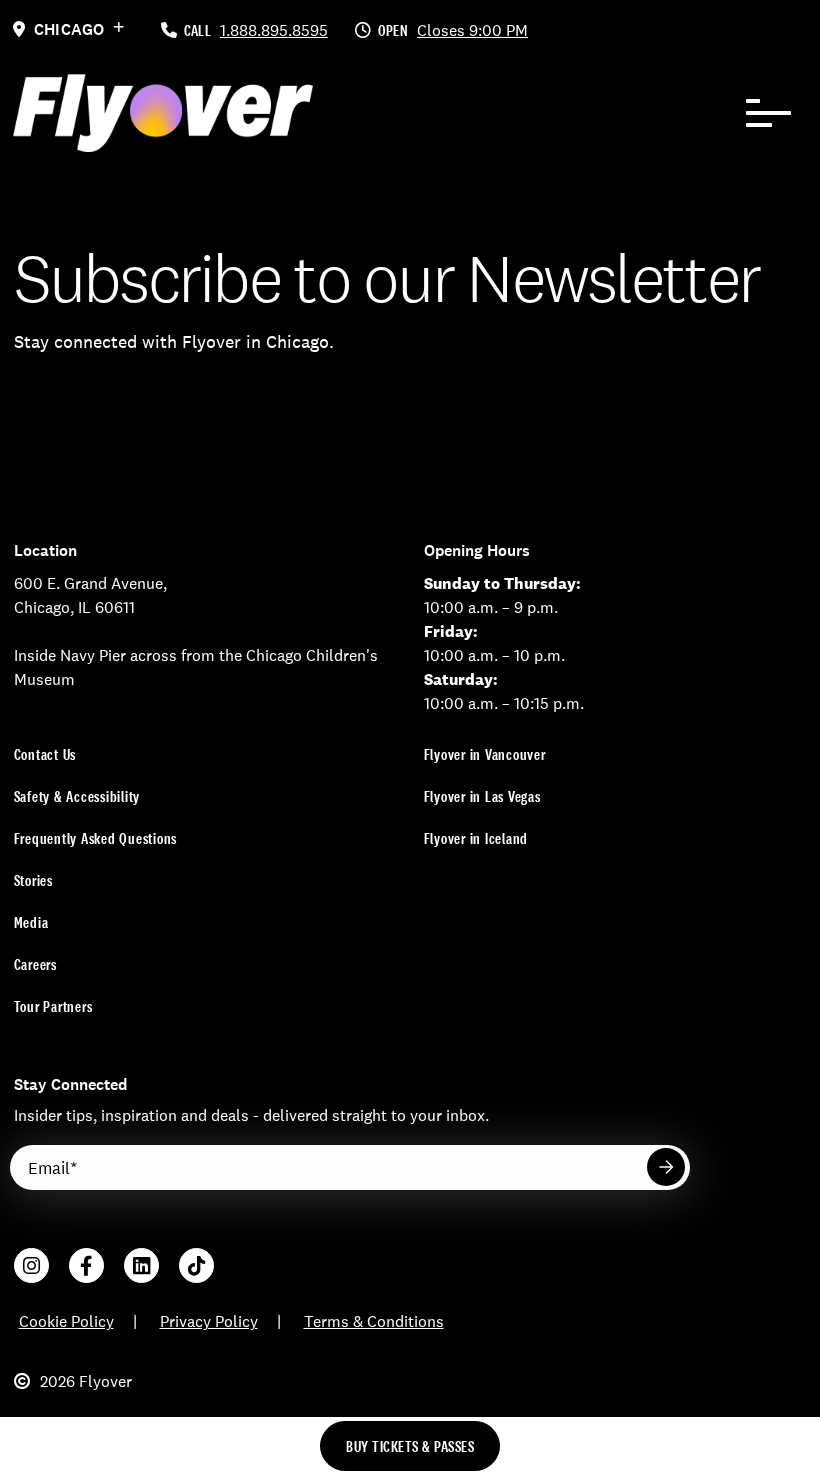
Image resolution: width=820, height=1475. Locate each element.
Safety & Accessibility (77, 796)
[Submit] (666, 1167)
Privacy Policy (209, 1321)
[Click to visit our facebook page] (86, 1265)
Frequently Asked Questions (96, 838)
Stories (33, 880)
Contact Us (45, 754)
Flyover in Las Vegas (482, 796)
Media (31, 922)
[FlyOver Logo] (163, 113)
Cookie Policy (66, 1321)
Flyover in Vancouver (485, 754)
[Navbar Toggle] (769, 112)
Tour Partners (53, 1006)
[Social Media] (141, 1265)
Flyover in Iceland (476, 838)
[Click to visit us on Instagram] (31, 1265)
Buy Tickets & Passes (410, 1446)
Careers (35, 964)
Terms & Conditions (374, 1321)
